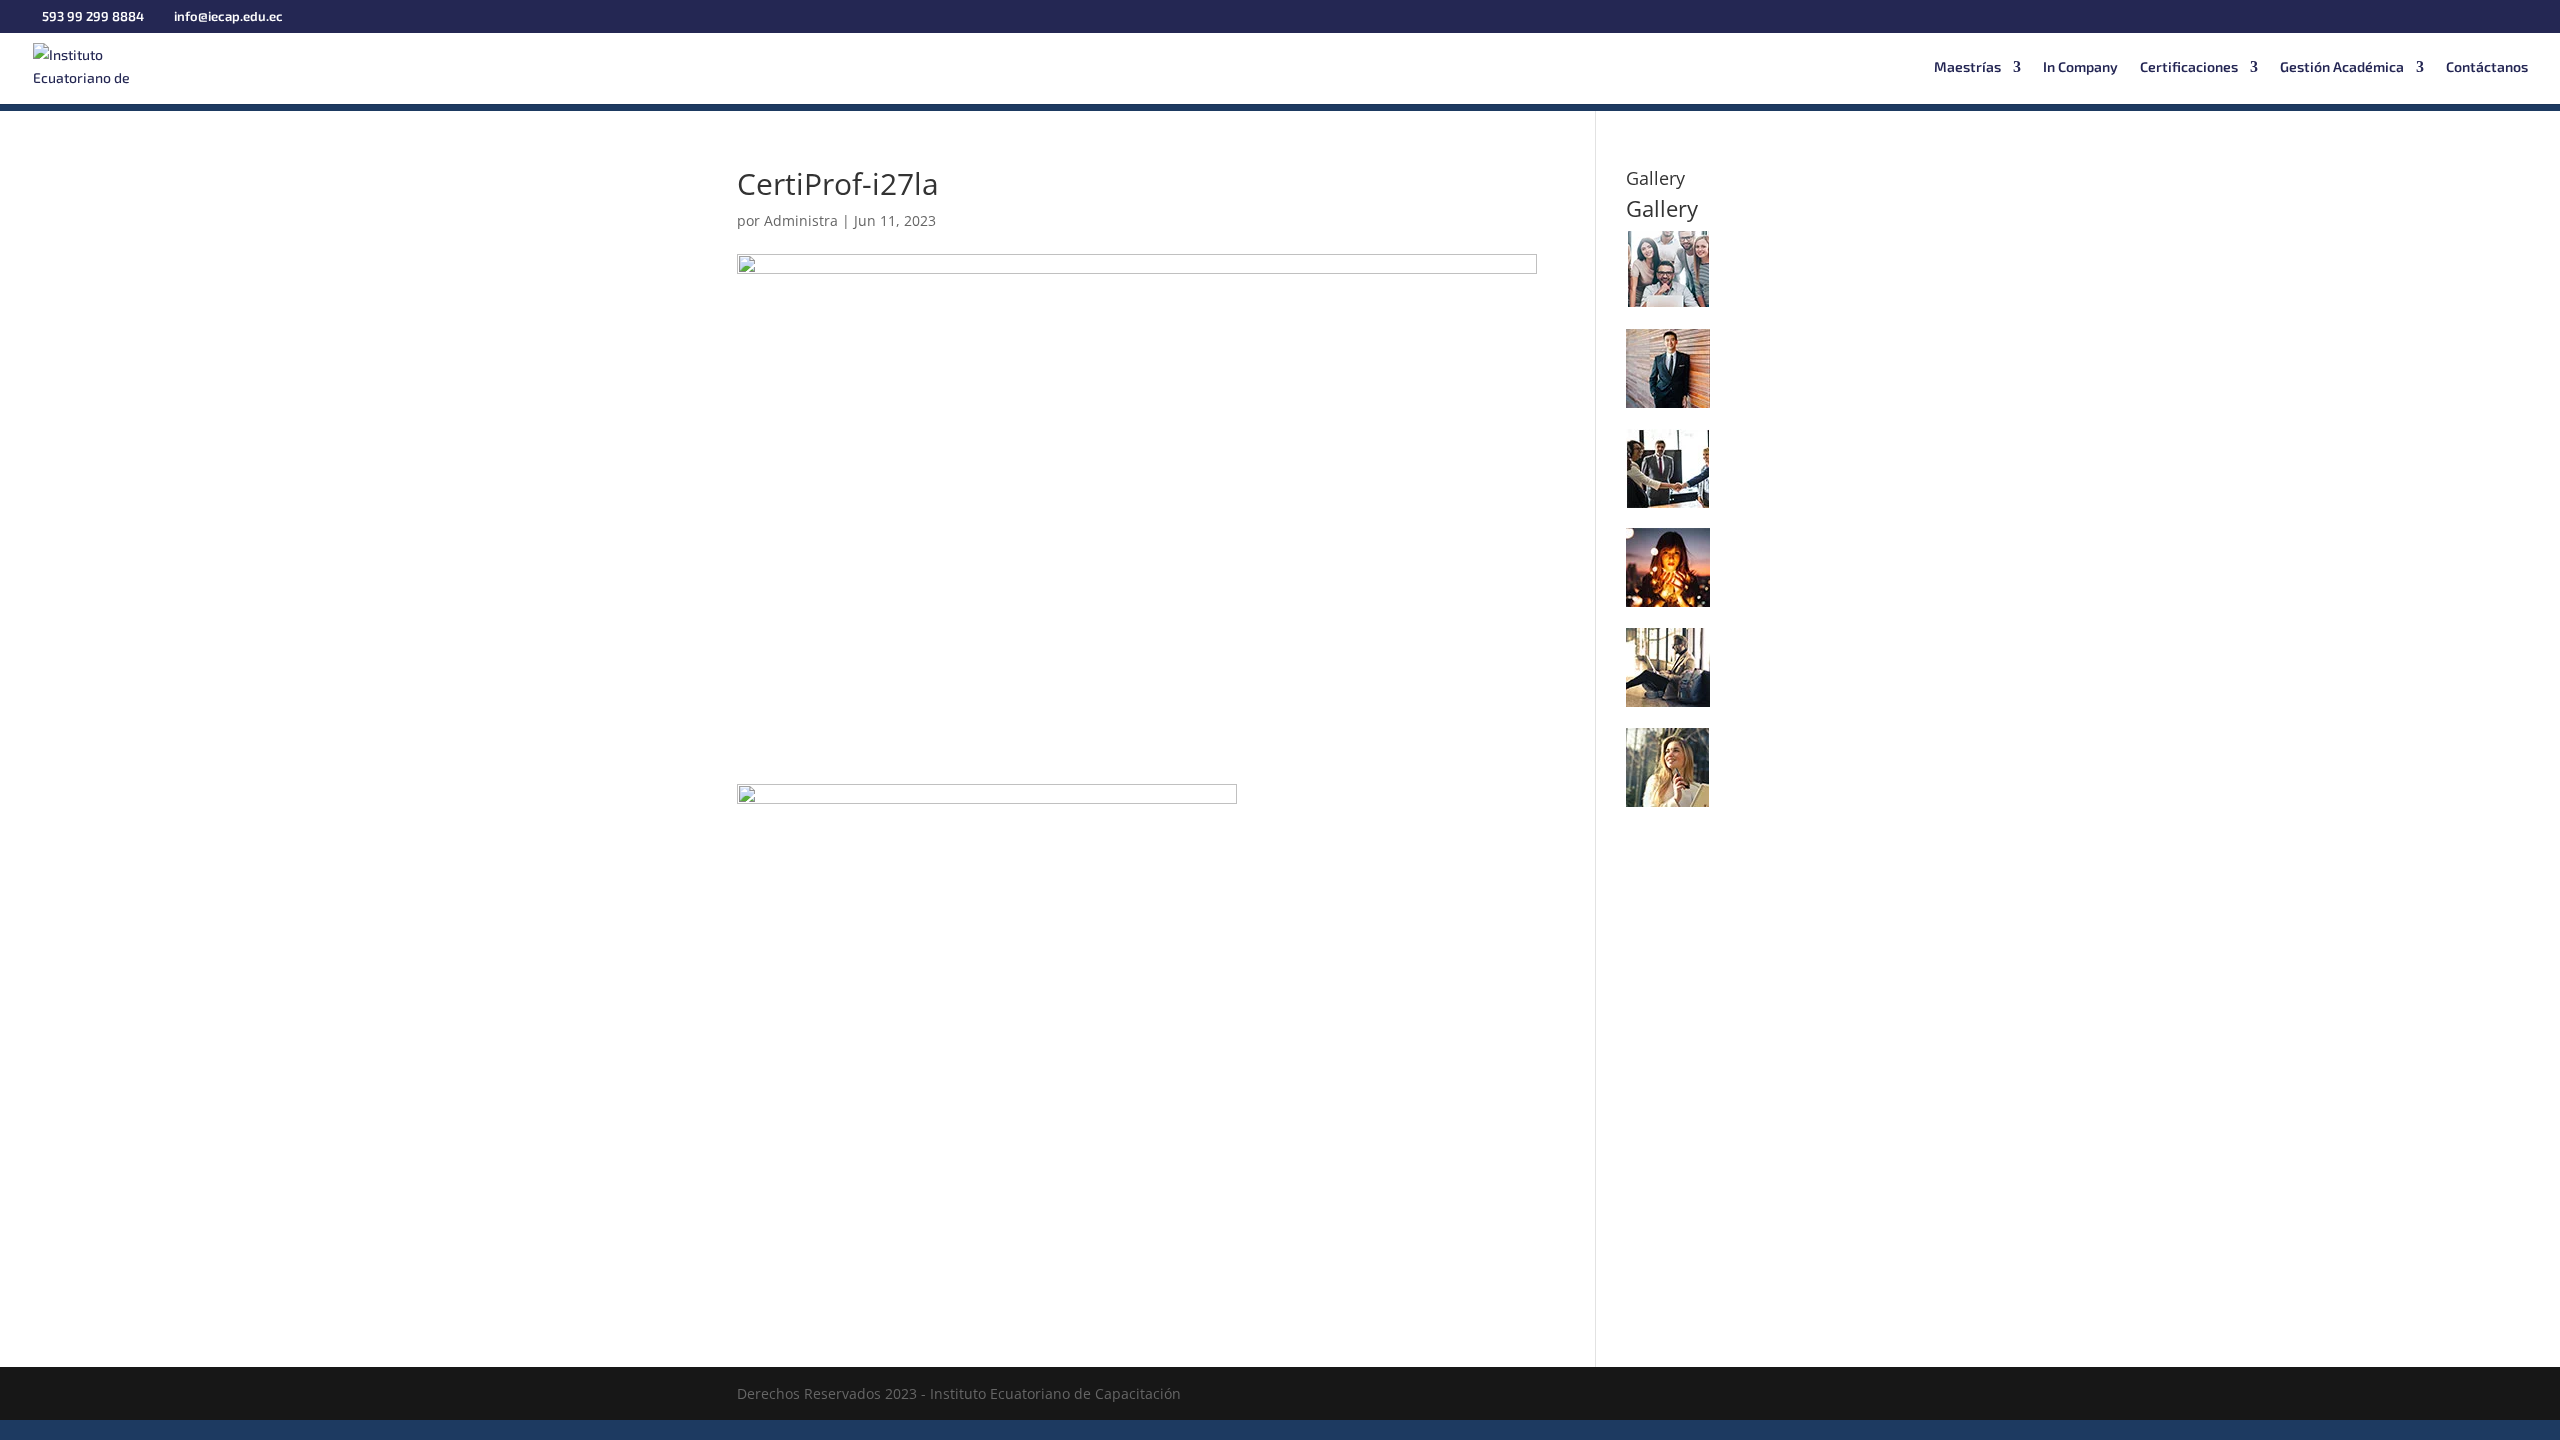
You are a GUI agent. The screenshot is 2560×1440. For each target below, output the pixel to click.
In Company (2080, 67)
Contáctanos (2487, 67)
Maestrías (1967, 67)
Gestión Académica (2342, 67)
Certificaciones (2189, 67)
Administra (801, 220)
